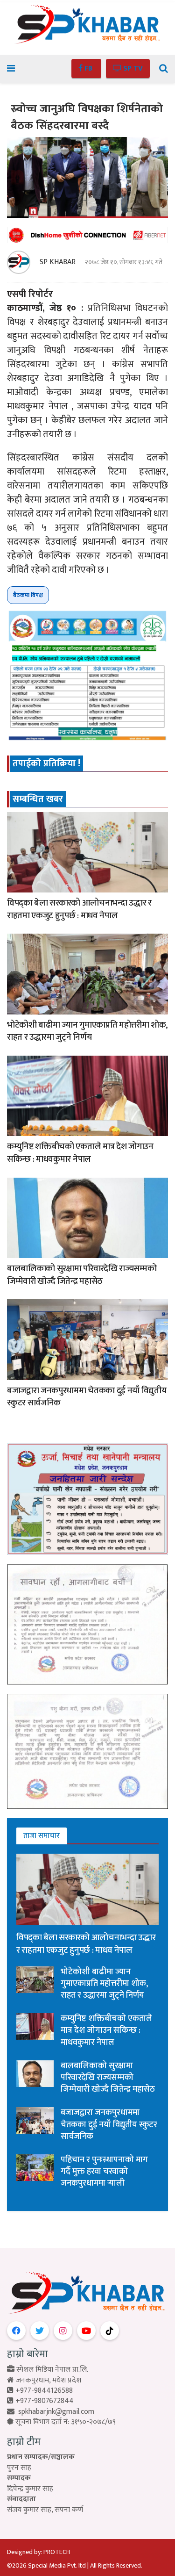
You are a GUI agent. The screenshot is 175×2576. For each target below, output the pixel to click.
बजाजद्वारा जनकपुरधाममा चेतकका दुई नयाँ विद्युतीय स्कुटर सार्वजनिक (87, 1397)
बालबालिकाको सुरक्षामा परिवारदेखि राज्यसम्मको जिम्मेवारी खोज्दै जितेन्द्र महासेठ (82, 1275)
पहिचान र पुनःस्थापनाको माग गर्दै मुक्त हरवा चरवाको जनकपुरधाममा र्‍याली (104, 2172)
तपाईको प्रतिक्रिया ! (46, 763)
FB (88, 68)
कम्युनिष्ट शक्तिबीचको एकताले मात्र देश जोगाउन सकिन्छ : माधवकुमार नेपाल (80, 1153)
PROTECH (57, 2552)
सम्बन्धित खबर (38, 799)
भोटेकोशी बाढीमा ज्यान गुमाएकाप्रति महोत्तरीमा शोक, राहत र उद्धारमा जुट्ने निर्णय (87, 1031)
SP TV (132, 68)
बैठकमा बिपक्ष (28, 595)
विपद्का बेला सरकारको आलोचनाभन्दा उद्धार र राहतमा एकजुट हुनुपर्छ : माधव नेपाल (79, 909)
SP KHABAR (58, 262)
